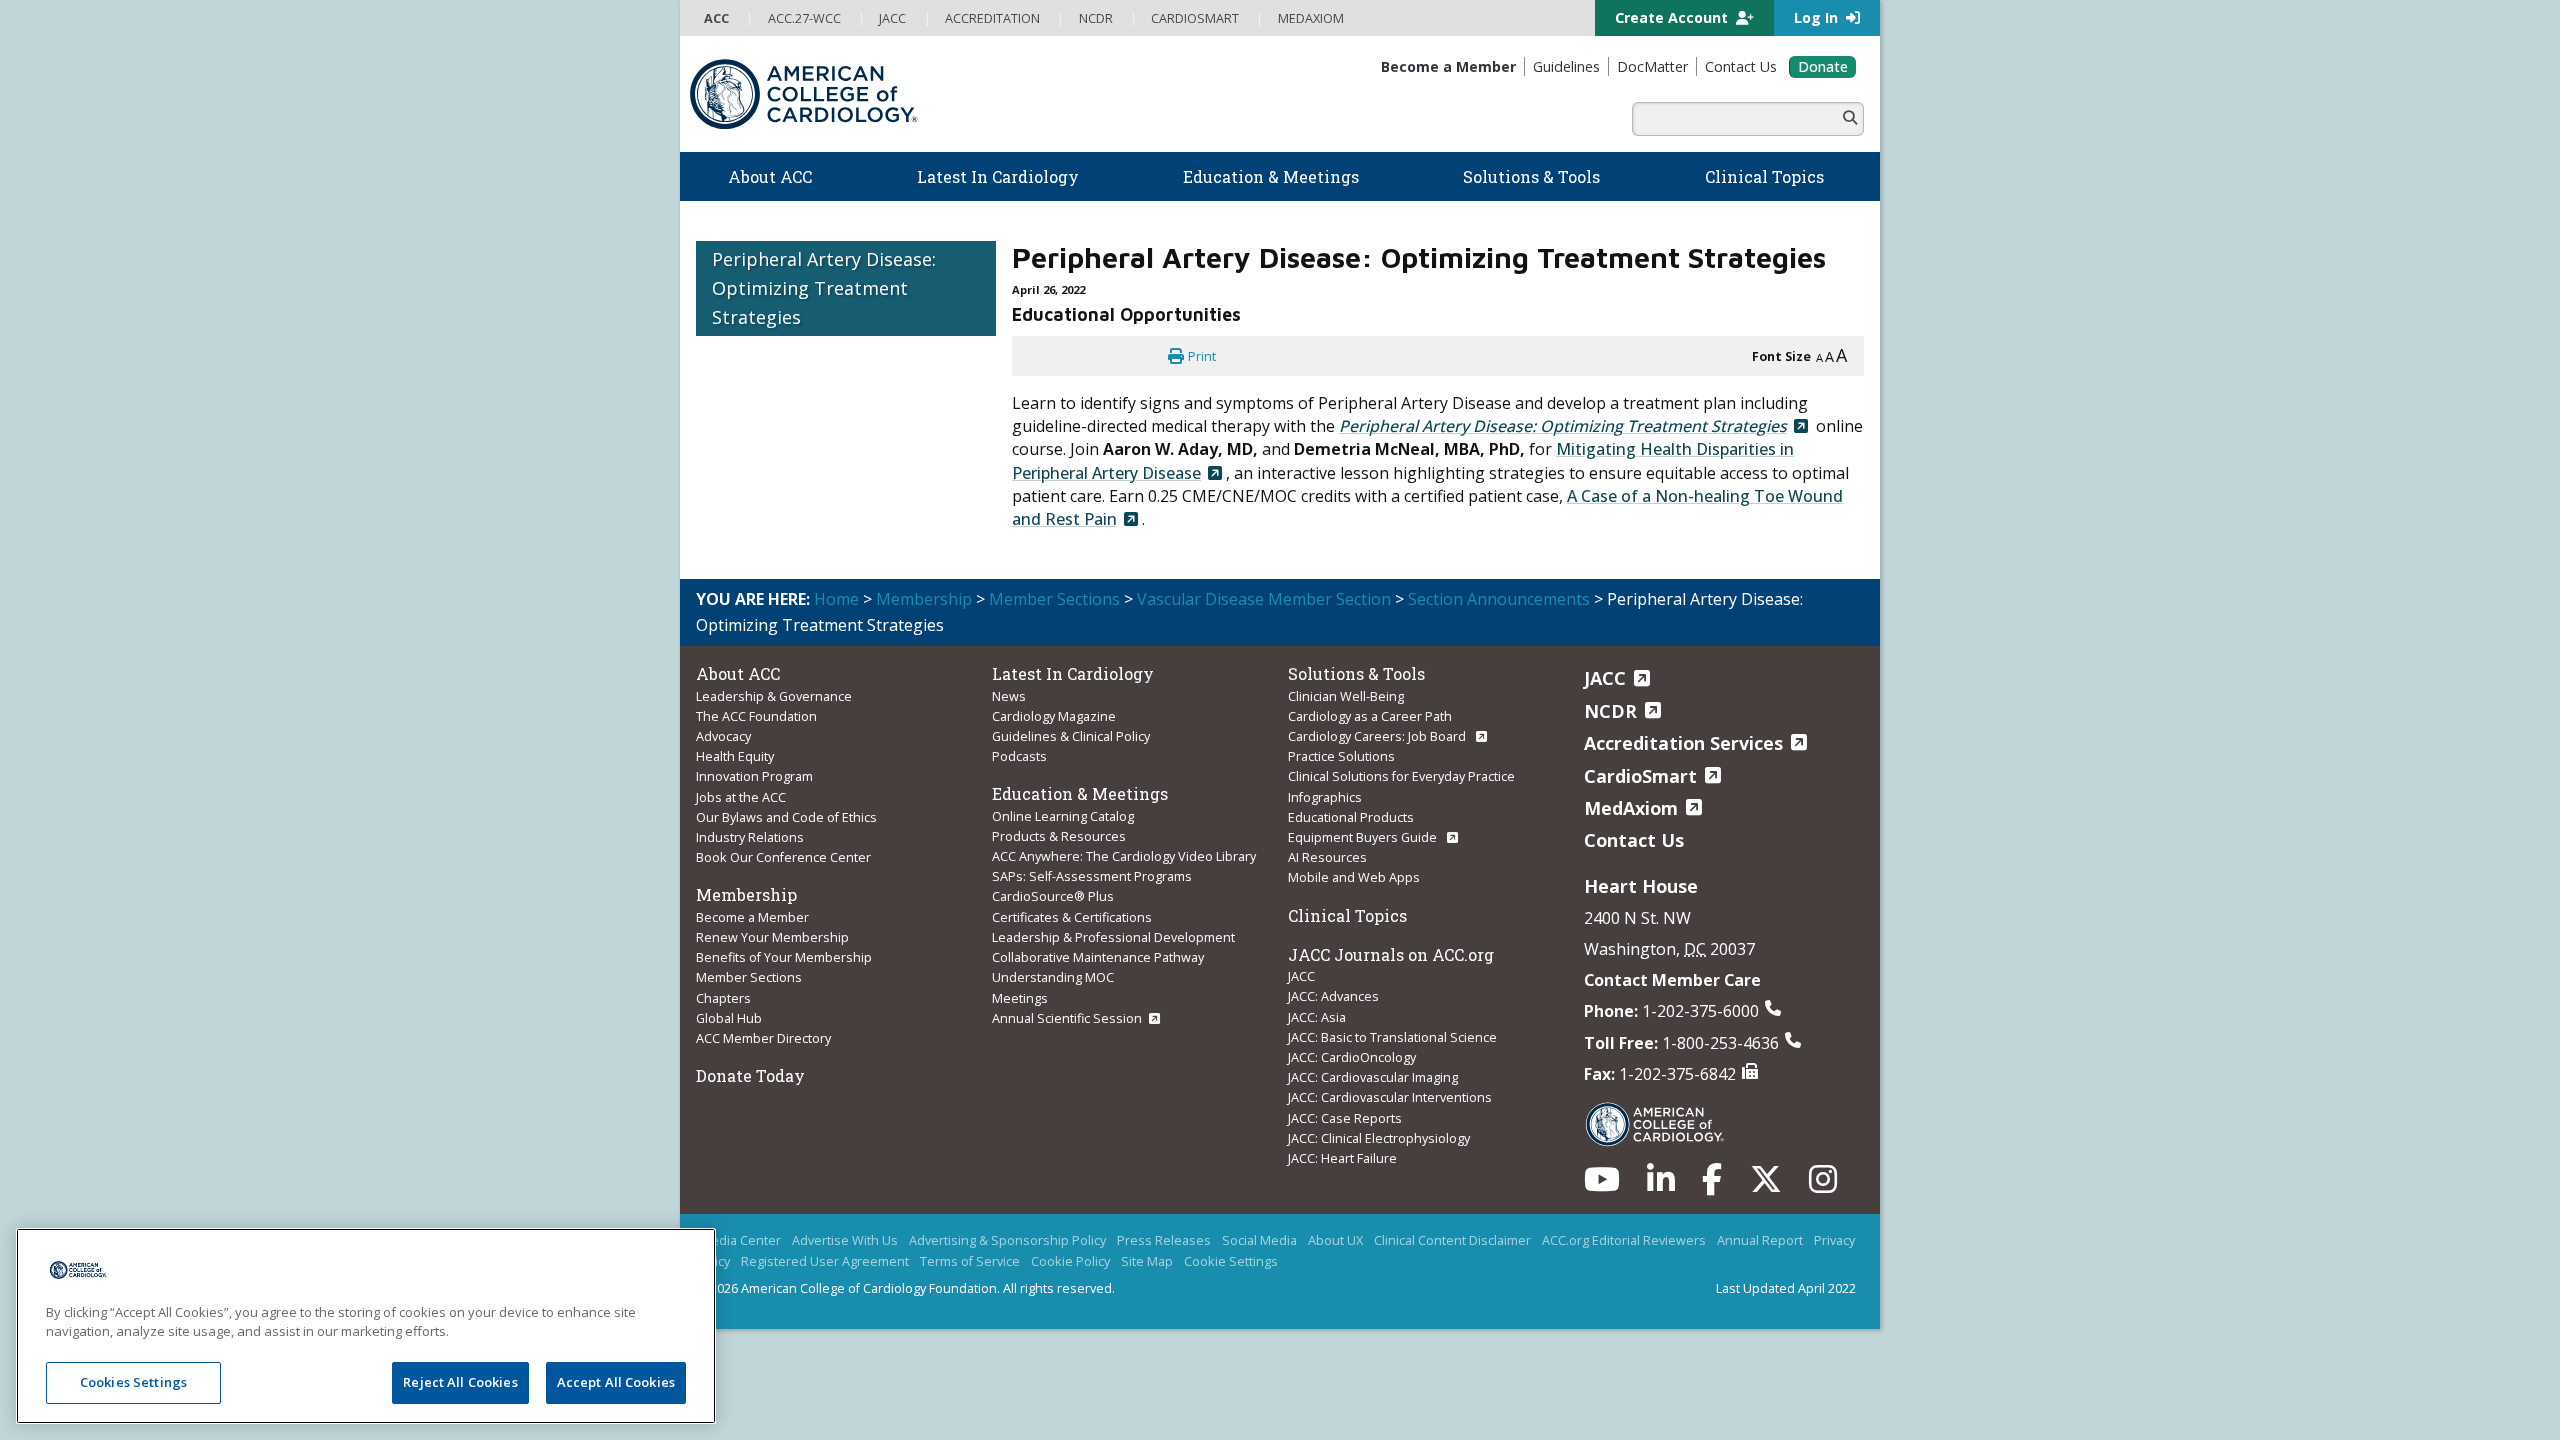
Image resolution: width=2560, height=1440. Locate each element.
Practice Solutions (1341, 756)
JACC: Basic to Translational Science (1392, 1037)
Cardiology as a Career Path (1370, 716)
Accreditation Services (1683, 743)
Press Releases (1164, 1240)
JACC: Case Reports (1345, 1118)
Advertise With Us (845, 1240)
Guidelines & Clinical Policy (1071, 736)
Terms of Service (970, 1261)
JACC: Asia (1317, 1017)
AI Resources (1327, 857)
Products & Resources (1059, 836)
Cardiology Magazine (1054, 716)
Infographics (1325, 797)
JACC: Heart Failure (1342, 1158)
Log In (1818, 17)
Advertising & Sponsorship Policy (1007, 1240)
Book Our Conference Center (783, 857)
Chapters (723, 998)
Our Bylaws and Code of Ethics (786, 817)
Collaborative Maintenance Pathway (1098, 957)
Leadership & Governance (774, 696)
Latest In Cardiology (1073, 673)
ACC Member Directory (763, 1038)
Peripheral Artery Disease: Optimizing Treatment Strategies (824, 288)
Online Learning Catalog (1063, 816)
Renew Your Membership (772, 937)
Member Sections (1054, 599)
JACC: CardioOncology (1352, 1057)
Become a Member (752, 917)
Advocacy (723, 736)
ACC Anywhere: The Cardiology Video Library (1124, 856)
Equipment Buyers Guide (1364, 837)
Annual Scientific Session (1067, 1018)
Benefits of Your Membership (784, 957)
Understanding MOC (1053, 977)
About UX (1335, 1240)
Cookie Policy (1070, 1261)
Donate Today (750, 1075)
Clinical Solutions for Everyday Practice (1401, 776)
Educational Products (1351, 817)
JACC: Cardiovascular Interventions (1390, 1097)
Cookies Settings (133, 1382)
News (1009, 696)
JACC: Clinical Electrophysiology (1379, 1138)
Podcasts (1019, 756)
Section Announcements (1499, 599)
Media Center (740, 1240)
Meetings (1020, 998)
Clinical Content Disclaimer (1452, 1240)
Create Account (1673, 17)
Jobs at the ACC (741, 797)
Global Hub (729, 1018)
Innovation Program (754, 776)
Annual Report (1760, 1240)
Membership (924, 599)
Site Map (1147, 1261)
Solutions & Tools (1356, 673)
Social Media (1259, 1240)
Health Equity (735, 756)
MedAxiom (1631, 808)
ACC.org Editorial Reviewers (1624, 1240)
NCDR (1610, 711)
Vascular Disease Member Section (1264, 599)
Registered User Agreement (825, 1261)
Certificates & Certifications (1072, 917)
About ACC (738, 673)
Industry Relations (750, 837)
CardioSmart (1640, 776)
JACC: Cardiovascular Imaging (1373, 1077)
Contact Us (1634, 840)
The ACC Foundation (756, 716)
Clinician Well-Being (1346, 696)
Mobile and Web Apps (1354, 877)
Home (836, 599)
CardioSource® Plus (1053, 896)
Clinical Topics (1347, 915)
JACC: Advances (1333, 996)
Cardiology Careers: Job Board (1378, 736)
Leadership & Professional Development (1113, 937)
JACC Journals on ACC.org (1391, 954)
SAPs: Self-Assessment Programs (1092, 876)
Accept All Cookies (616, 1382)
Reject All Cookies (460, 1382)
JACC (1301, 976)
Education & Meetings (1080, 793)
